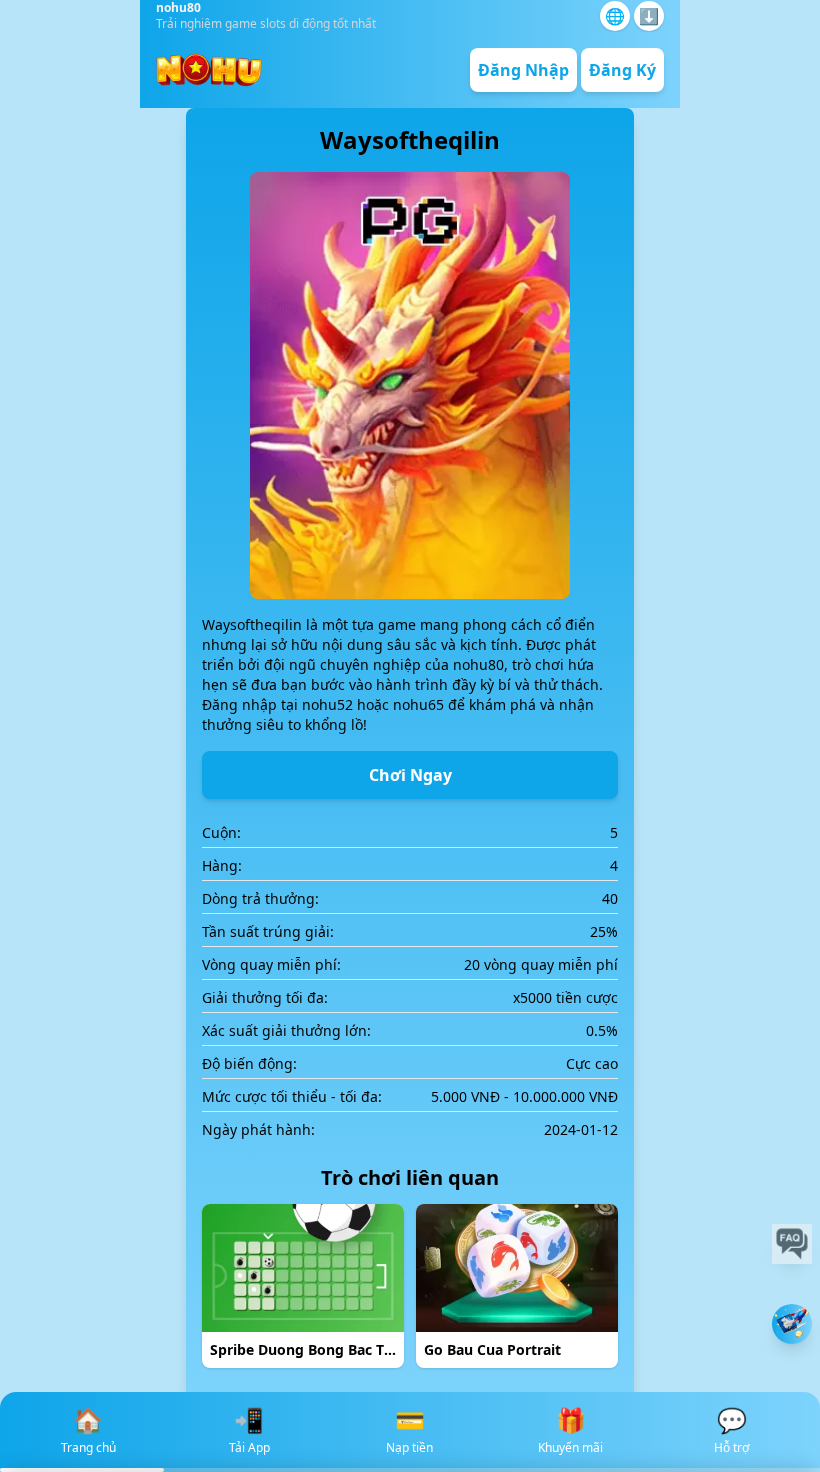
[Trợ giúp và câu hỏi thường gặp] (792, 1244)
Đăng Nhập (523, 70)
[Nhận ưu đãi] (792, 1324)
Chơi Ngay (410, 775)
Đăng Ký (622, 70)
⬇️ (649, 16)
